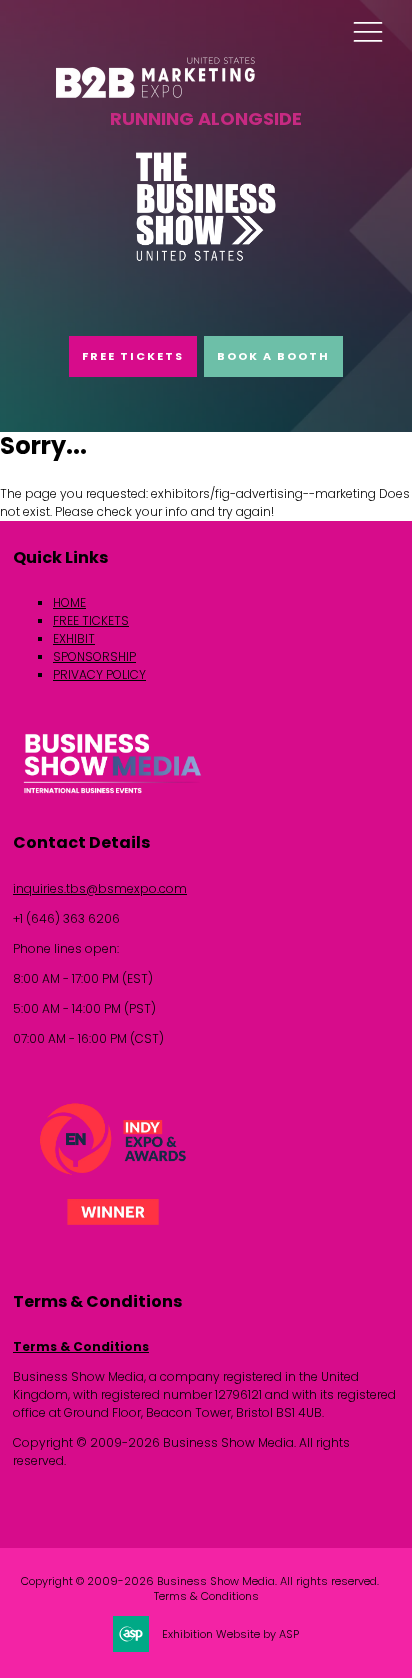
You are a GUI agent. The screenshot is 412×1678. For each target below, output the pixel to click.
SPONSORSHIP (94, 656)
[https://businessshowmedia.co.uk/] (113, 796)
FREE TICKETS (133, 356)
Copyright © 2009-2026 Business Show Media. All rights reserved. (200, 1581)
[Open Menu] (368, 31)
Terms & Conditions (81, 1346)
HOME (69, 602)
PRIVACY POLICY (99, 674)
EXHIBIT (74, 638)
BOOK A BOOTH (273, 356)
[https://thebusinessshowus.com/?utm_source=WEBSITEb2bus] (206, 257)
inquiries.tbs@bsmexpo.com (100, 888)
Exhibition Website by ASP (230, 1634)
